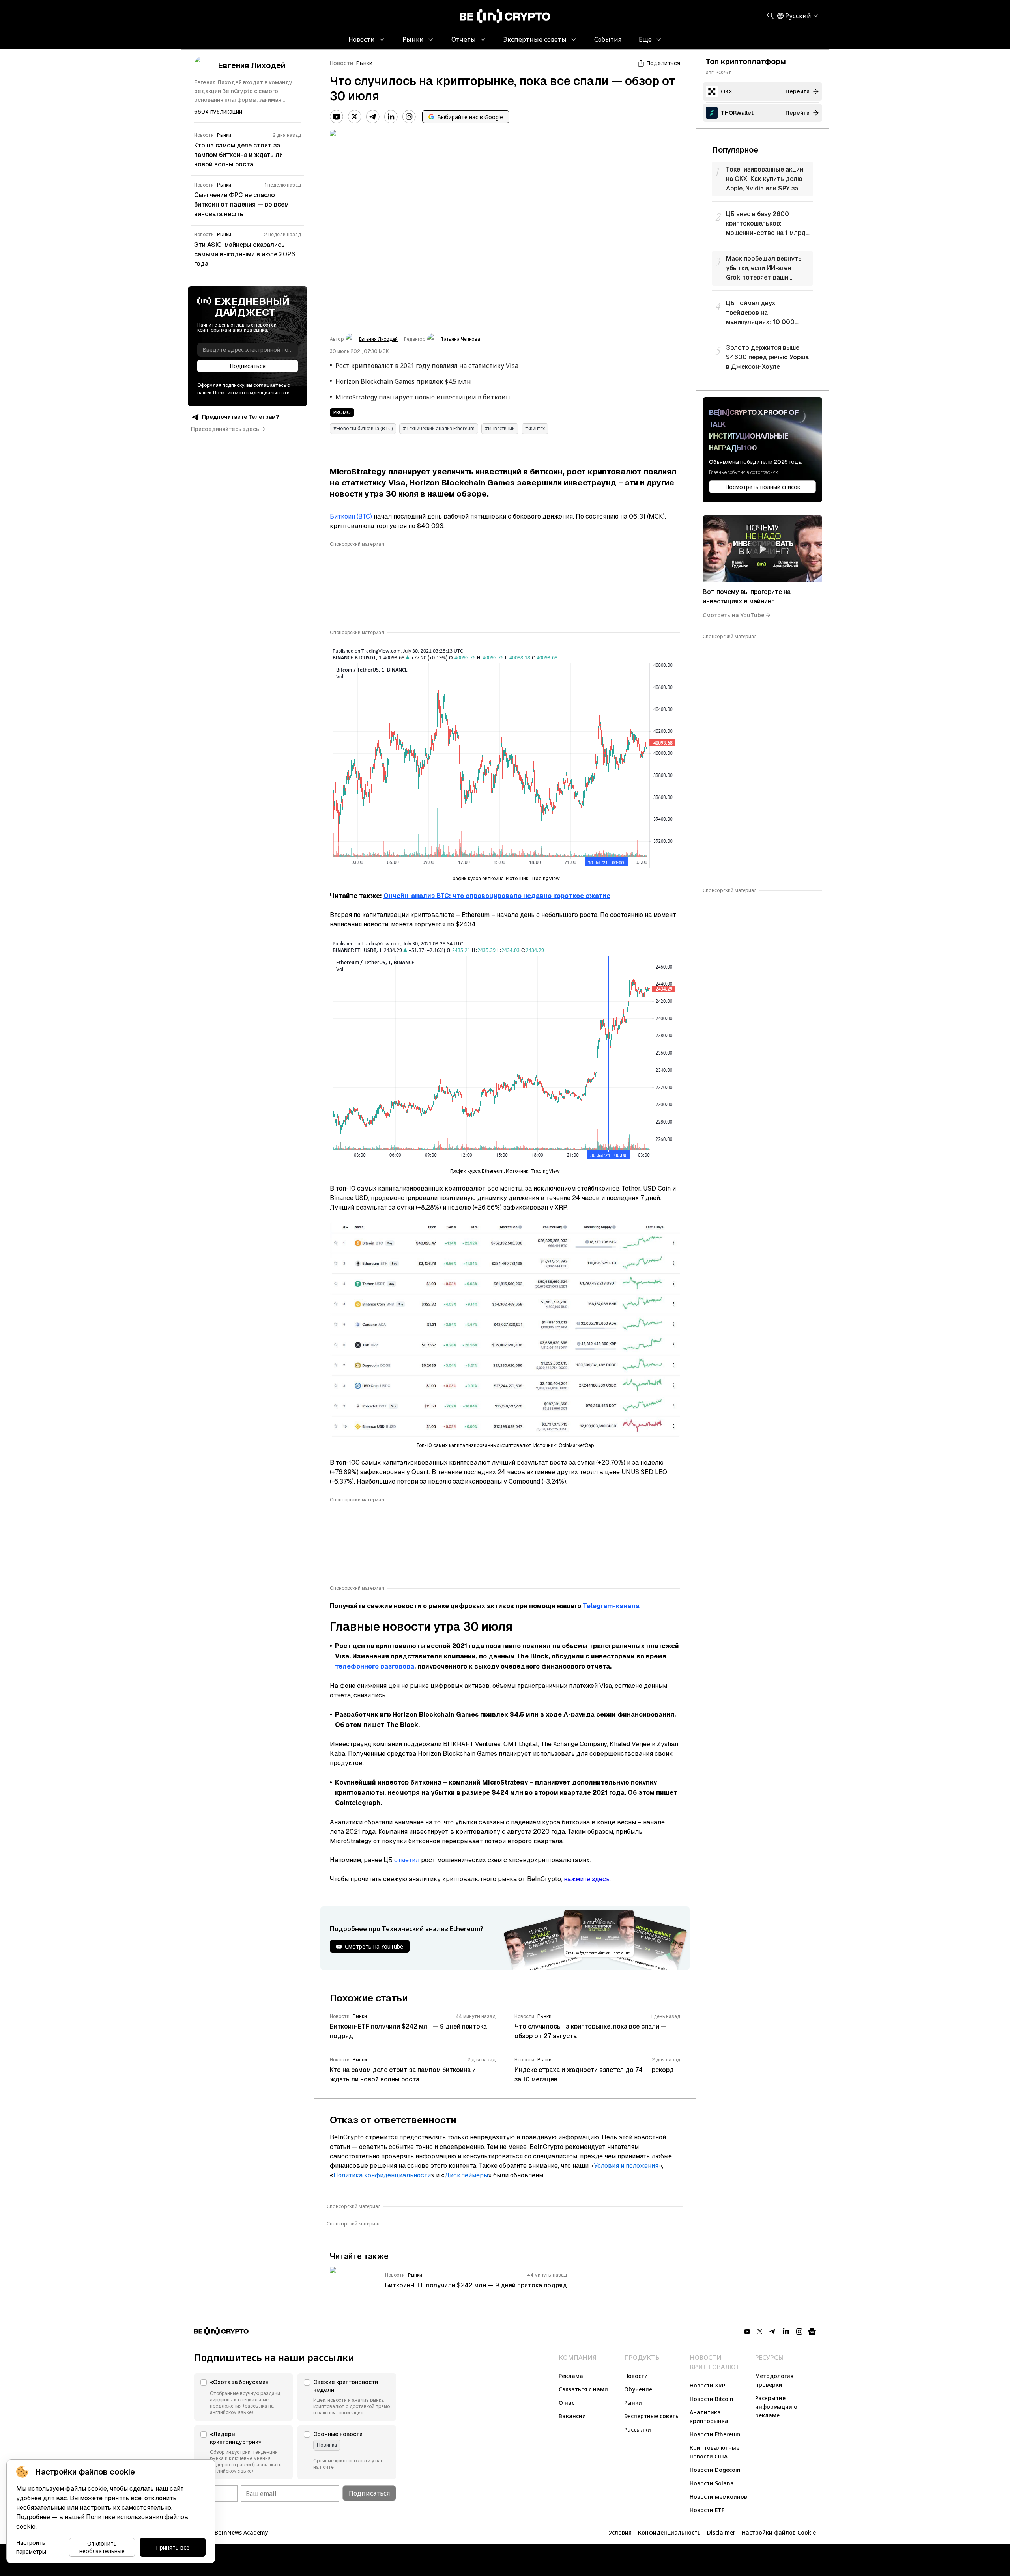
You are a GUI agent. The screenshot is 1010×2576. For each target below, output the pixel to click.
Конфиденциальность (669, 2532)
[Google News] (812, 2331)
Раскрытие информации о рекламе (776, 2407)
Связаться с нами (583, 2389)
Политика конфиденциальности (382, 2175)
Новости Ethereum (715, 2434)
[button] (243, 2397)
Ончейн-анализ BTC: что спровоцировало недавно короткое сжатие (497, 896)
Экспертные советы (652, 2416)
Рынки (364, 63)
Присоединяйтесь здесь (225, 429)
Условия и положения (626, 2166)
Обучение (638, 2389)
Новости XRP (707, 2385)
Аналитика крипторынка (709, 2416)
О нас (567, 2403)
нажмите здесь (587, 1879)
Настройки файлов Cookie (779, 2532)
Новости (341, 63)
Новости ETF (707, 2510)
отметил (407, 1860)
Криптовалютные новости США (714, 2452)
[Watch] (762, 549)
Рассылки (638, 2429)
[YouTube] (337, 117)
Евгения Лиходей (378, 339)
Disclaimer (721, 2532)
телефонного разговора (375, 1666)
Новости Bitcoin (712, 2399)
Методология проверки (774, 2380)
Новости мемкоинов (718, 2497)
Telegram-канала (611, 1606)
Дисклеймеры (466, 2175)
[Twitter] (355, 117)
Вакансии (572, 2416)
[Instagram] (409, 117)
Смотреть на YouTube (733, 615)
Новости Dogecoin (715, 2470)
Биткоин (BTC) (351, 516)
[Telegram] (373, 117)
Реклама (571, 2376)
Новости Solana (712, 2483)
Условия (620, 2532)
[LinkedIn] (391, 117)
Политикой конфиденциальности (251, 393)
